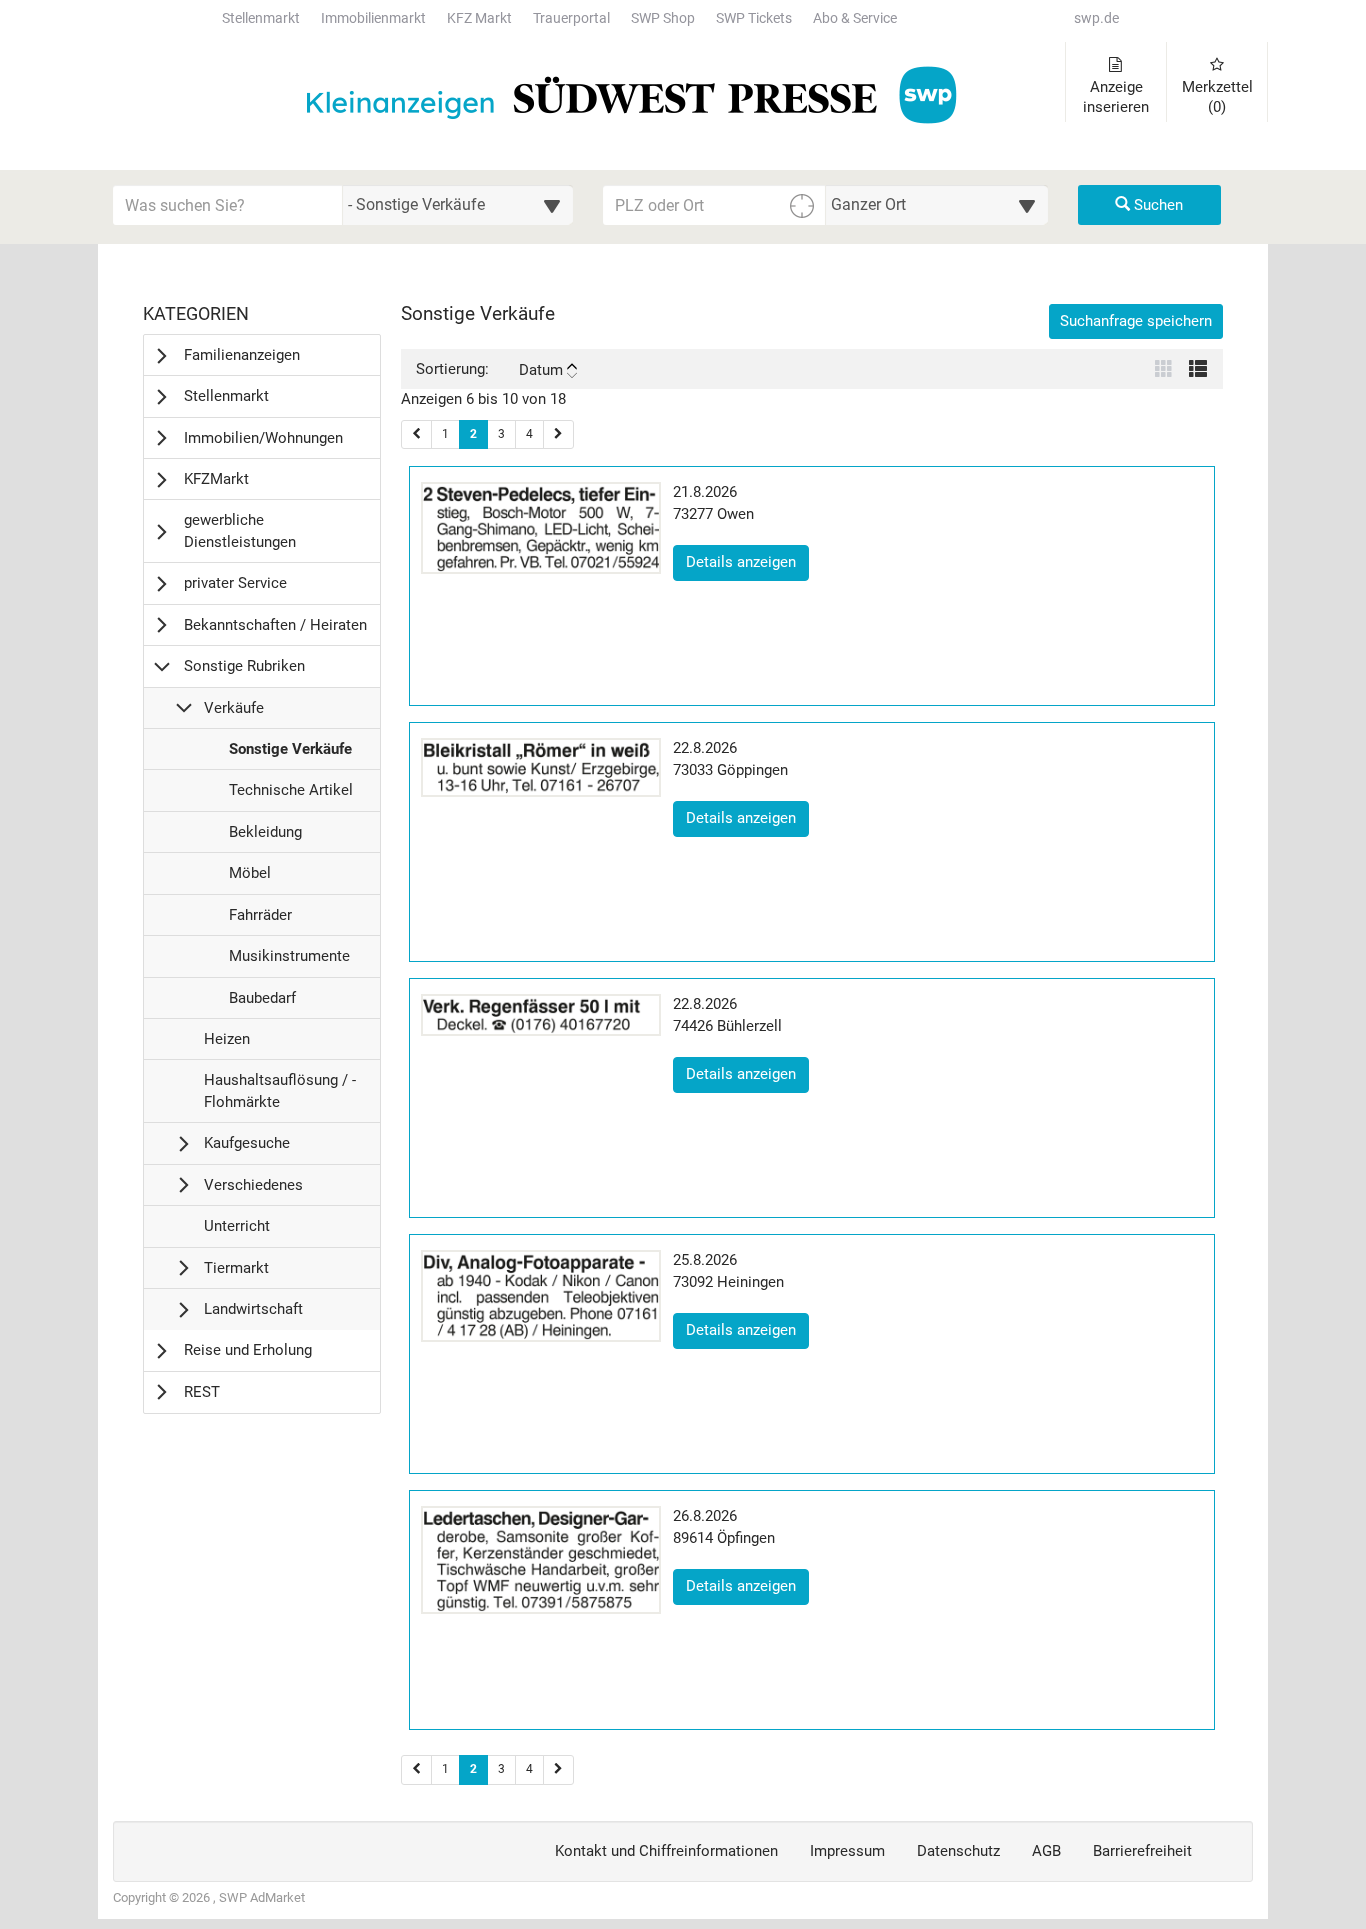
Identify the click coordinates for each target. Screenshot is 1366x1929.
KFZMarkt (216, 479)
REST (202, 1392)
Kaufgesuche (247, 1143)
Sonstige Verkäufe (290, 754)
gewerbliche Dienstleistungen (240, 530)
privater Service (235, 583)
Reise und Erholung (248, 1350)
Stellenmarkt (261, 18)
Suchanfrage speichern (1136, 321)
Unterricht (236, 1231)
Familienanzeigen (242, 355)
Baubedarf (262, 1003)
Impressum (847, 1851)
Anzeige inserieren (1116, 97)
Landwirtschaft (253, 1309)
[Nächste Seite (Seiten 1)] (558, 434)
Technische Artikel (290, 795)
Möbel (249, 878)
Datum (541, 370)
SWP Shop (663, 18)
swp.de (1096, 18)
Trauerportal (571, 18)
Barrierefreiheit (1142, 1851)
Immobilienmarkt (373, 18)
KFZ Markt (479, 18)
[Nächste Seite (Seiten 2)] (558, 1769)
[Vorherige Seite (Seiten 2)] (416, 1769)
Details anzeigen (747, 561)
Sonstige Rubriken (244, 666)
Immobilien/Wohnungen (263, 438)
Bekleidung (265, 837)
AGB (1046, 1851)
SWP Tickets (754, 18)
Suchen (1156, 205)
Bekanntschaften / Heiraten (275, 625)
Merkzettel (1217, 97)
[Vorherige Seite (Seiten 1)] (416, 434)
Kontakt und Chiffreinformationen (666, 1851)
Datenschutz (958, 1851)
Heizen (226, 1044)
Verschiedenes (253, 1185)
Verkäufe (234, 708)
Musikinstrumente (289, 961)
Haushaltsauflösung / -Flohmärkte (279, 1096)
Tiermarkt (236, 1268)
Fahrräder (260, 920)
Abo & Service (855, 18)
